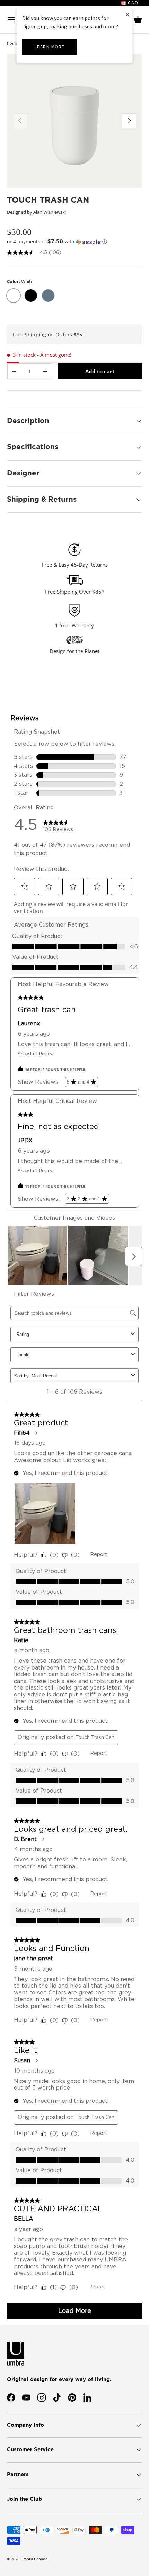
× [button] (128, 14)
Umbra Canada (34, 2559)
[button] (138, 20)
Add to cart (100, 371)
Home (12, 43)
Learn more (50, 47)
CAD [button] (132, 3)
